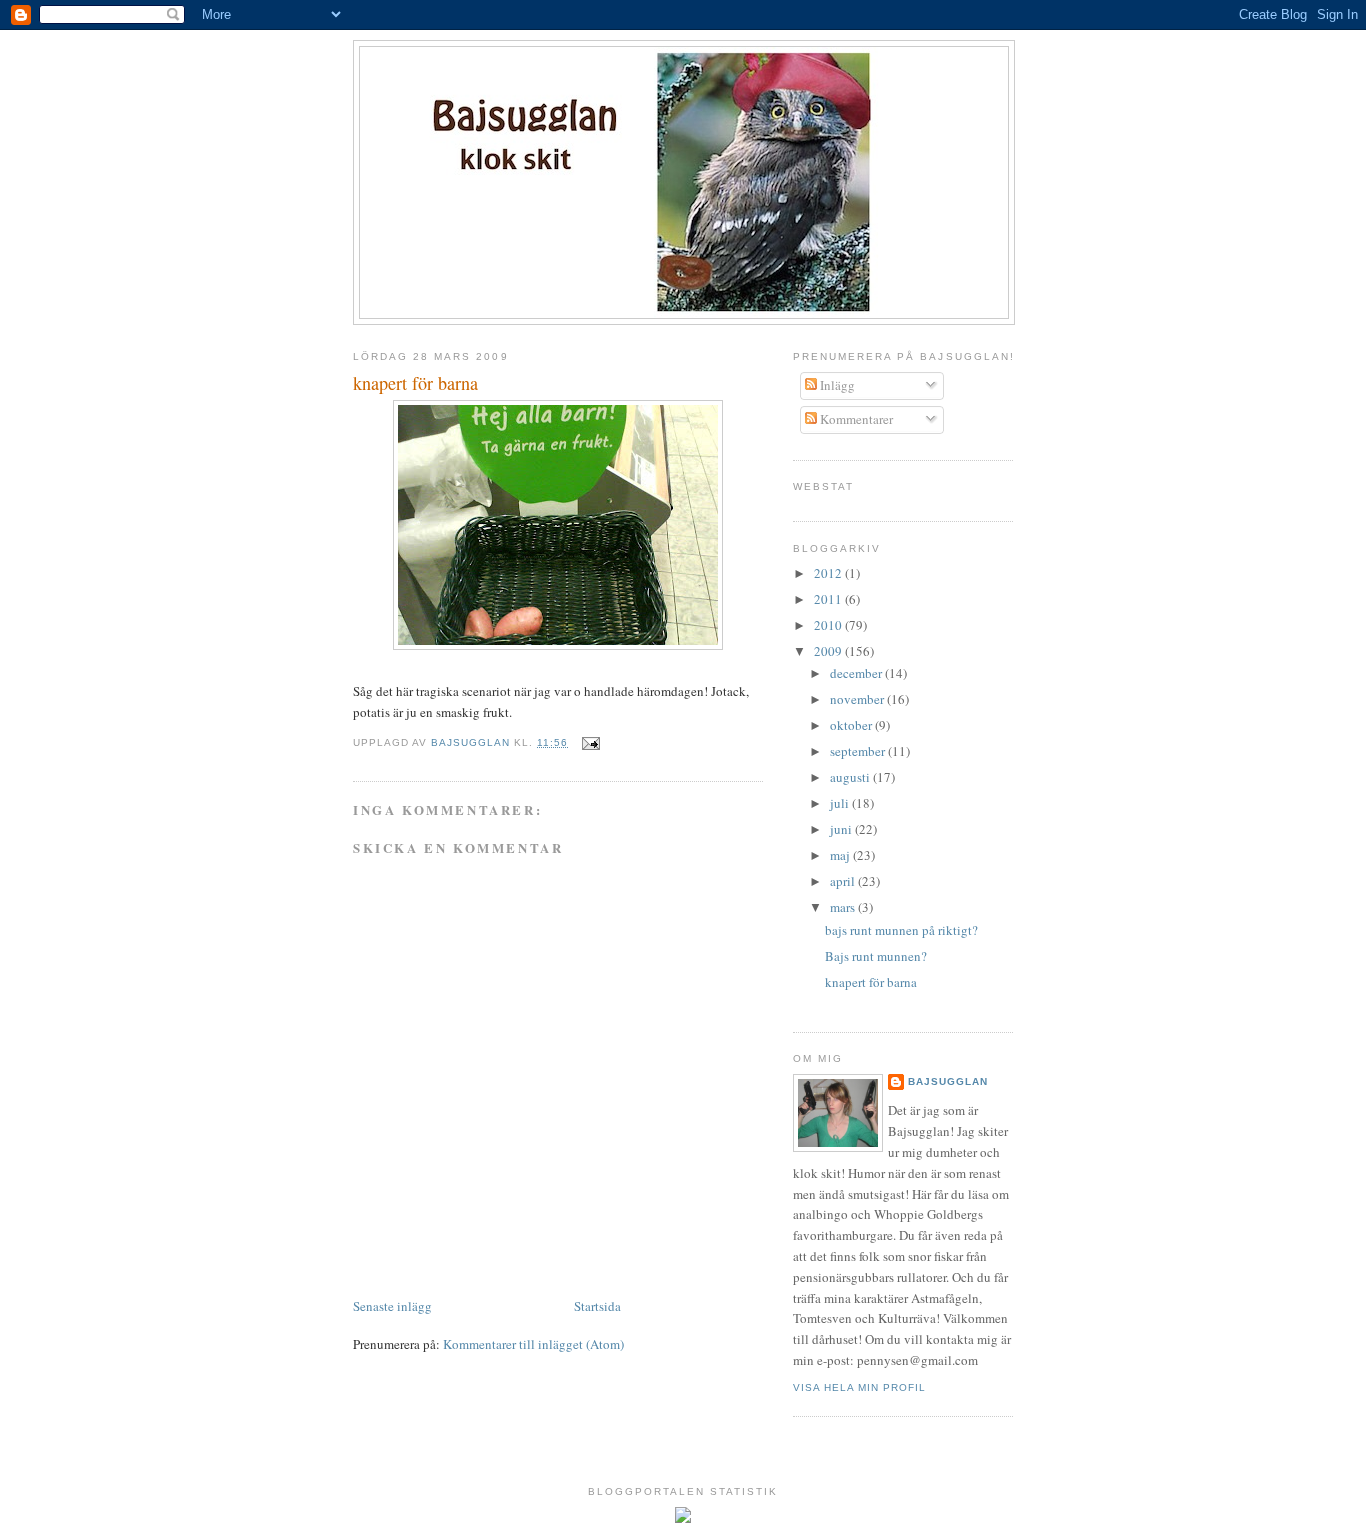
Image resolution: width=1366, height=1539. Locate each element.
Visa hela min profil (859, 1387)
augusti (851, 777)
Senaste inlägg (392, 1306)
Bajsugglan (948, 1081)
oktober (852, 725)
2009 (829, 651)
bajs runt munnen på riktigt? (901, 930)
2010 (829, 625)
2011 (829, 599)
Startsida (597, 1306)
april (844, 881)
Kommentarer (855, 419)
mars (844, 907)
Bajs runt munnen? (876, 956)
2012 (829, 573)
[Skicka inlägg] (589, 742)
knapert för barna (871, 982)
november (858, 699)
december (857, 673)
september (859, 751)
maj (841, 855)
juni (842, 829)
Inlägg (836, 385)
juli (841, 803)
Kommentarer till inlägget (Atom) (533, 1344)
